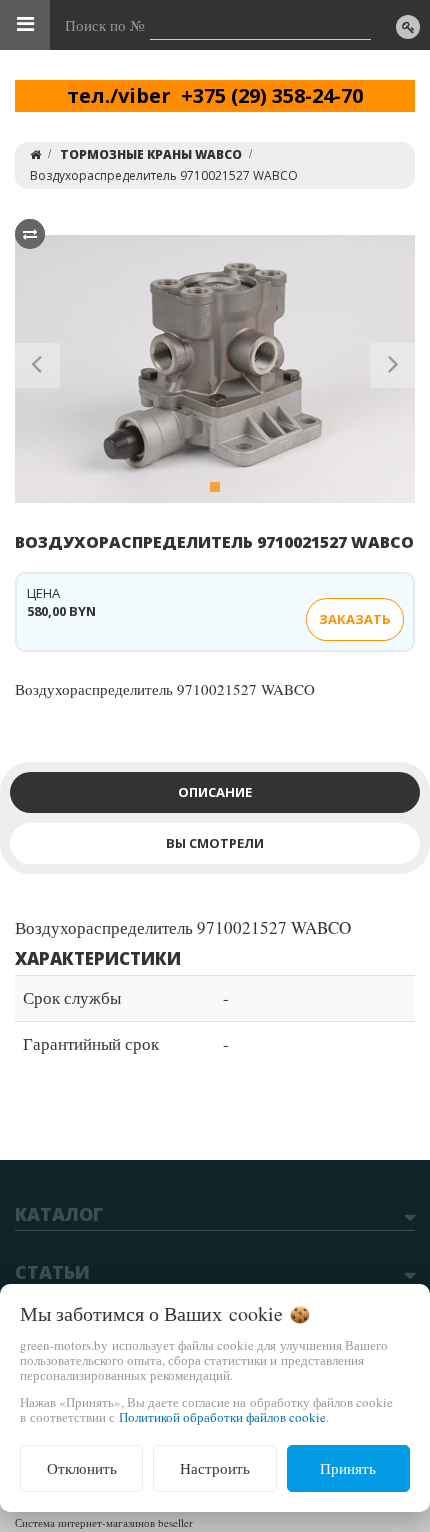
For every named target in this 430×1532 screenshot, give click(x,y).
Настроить (215, 1468)
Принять (348, 1468)
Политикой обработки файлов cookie (222, 1417)
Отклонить (82, 1468)
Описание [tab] (215, 792)
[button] (37, 369)
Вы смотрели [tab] (215, 843)
